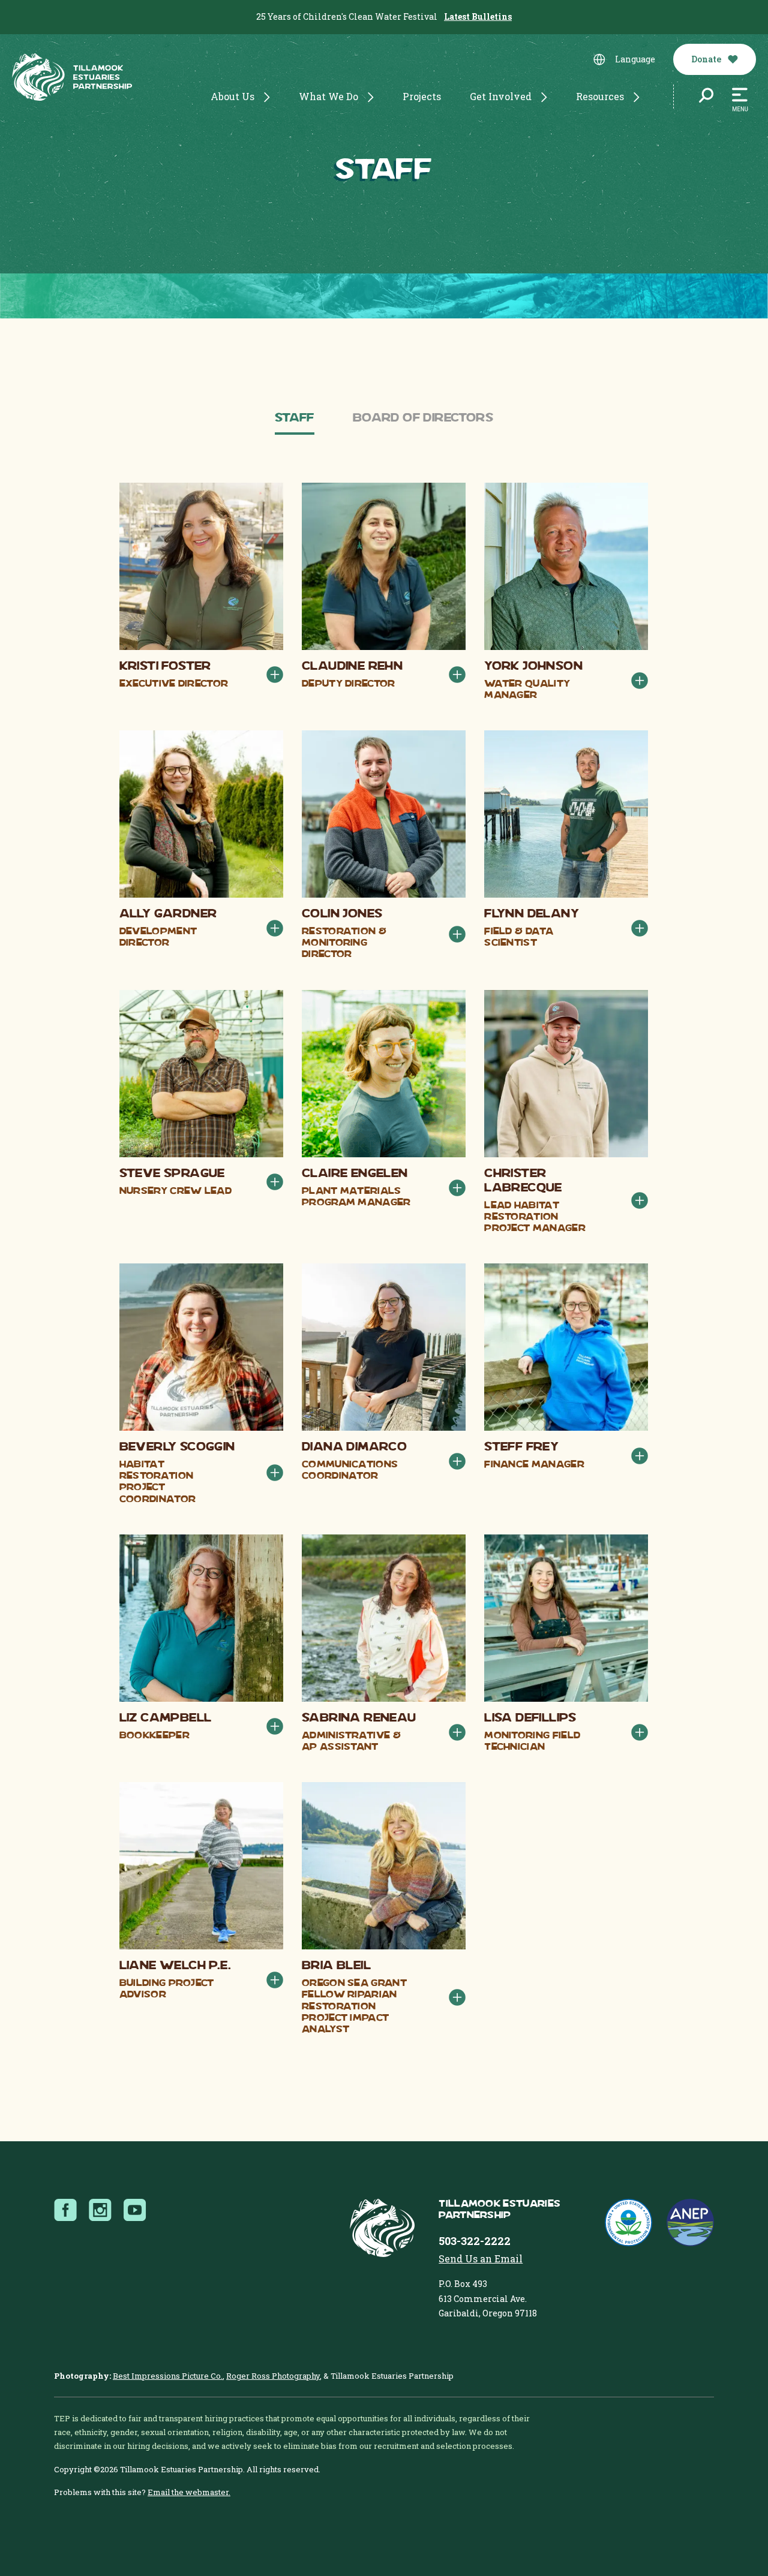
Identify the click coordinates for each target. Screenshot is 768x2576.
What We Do (328, 96)
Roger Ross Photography (273, 2376)
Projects (422, 96)
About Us (232, 96)
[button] (275, 675)
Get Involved (501, 96)
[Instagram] (104, 2210)
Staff (295, 419)
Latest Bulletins (478, 16)
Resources (600, 96)
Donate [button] (707, 59)
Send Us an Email (481, 2258)
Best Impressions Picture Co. (168, 2376)
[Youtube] (139, 2210)
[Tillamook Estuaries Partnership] (72, 79)
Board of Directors (423, 419)
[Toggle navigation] (740, 100)
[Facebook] (69, 2210)
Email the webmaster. (189, 2492)
